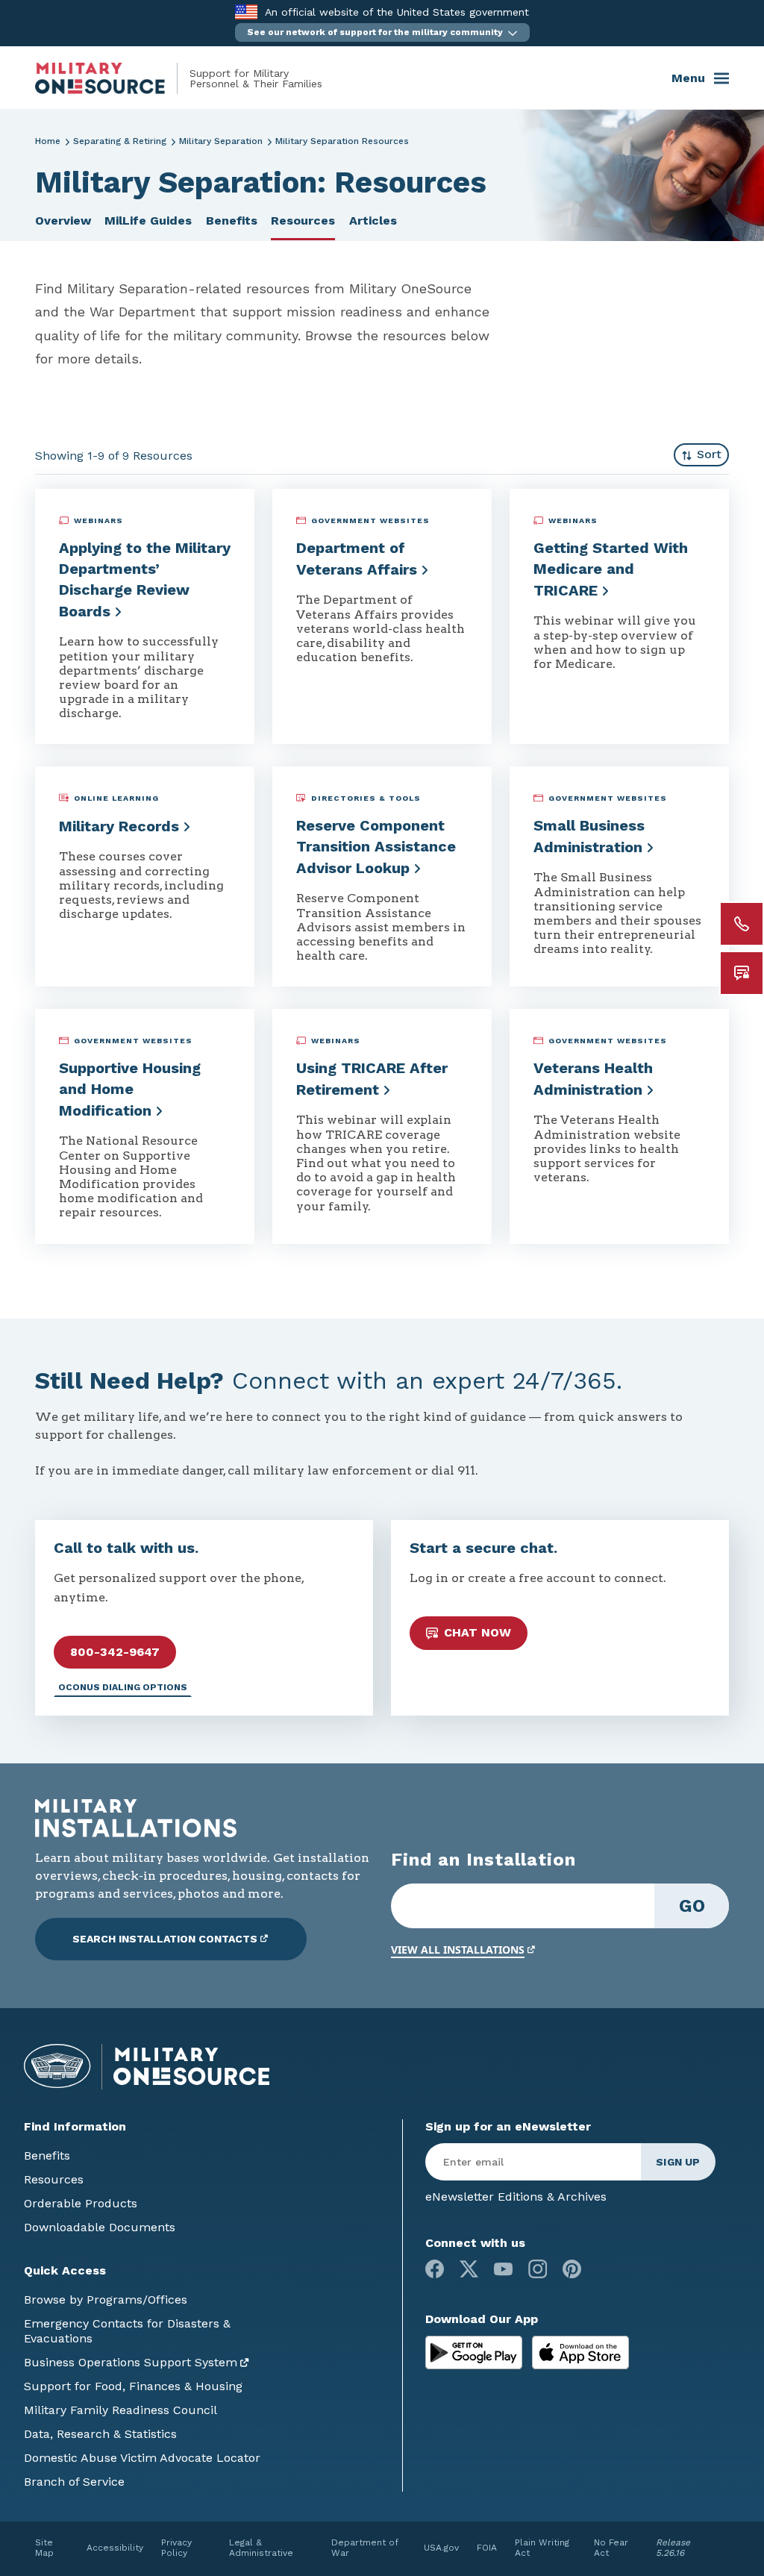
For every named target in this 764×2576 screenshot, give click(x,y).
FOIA (487, 2548)
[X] (469, 2269)
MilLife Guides (148, 221)
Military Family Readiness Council (120, 2410)
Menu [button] (688, 78)
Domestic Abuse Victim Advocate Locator (142, 2458)
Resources (303, 221)
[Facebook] (435, 2269)
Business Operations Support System (131, 2362)
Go (692, 1906)
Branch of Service (74, 2482)
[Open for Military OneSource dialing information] (742, 924)
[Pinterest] (572, 2269)
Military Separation (221, 141)
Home (48, 141)
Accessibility (115, 2548)
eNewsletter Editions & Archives (516, 2197)
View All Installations (458, 1950)
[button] (382, 32)
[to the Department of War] (246, 12)
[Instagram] (538, 2269)
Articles (373, 221)
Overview (63, 221)
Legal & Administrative (261, 2548)
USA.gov (441, 2548)
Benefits (232, 221)
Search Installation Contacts (165, 1939)
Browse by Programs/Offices (106, 2300)
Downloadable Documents (100, 2227)
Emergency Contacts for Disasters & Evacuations (127, 2331)
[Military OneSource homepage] (112, 78)
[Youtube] (503, 2269)
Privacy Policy (176, 2548)
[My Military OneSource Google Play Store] (476, 2351)
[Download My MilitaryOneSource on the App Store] (580, 2351)
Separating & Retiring (120, 141)
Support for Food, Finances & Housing (133, 2386)
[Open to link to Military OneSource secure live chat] (742, 973)
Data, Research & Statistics (100, 2434)
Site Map (44, 2548)
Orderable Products (81, 2203)
